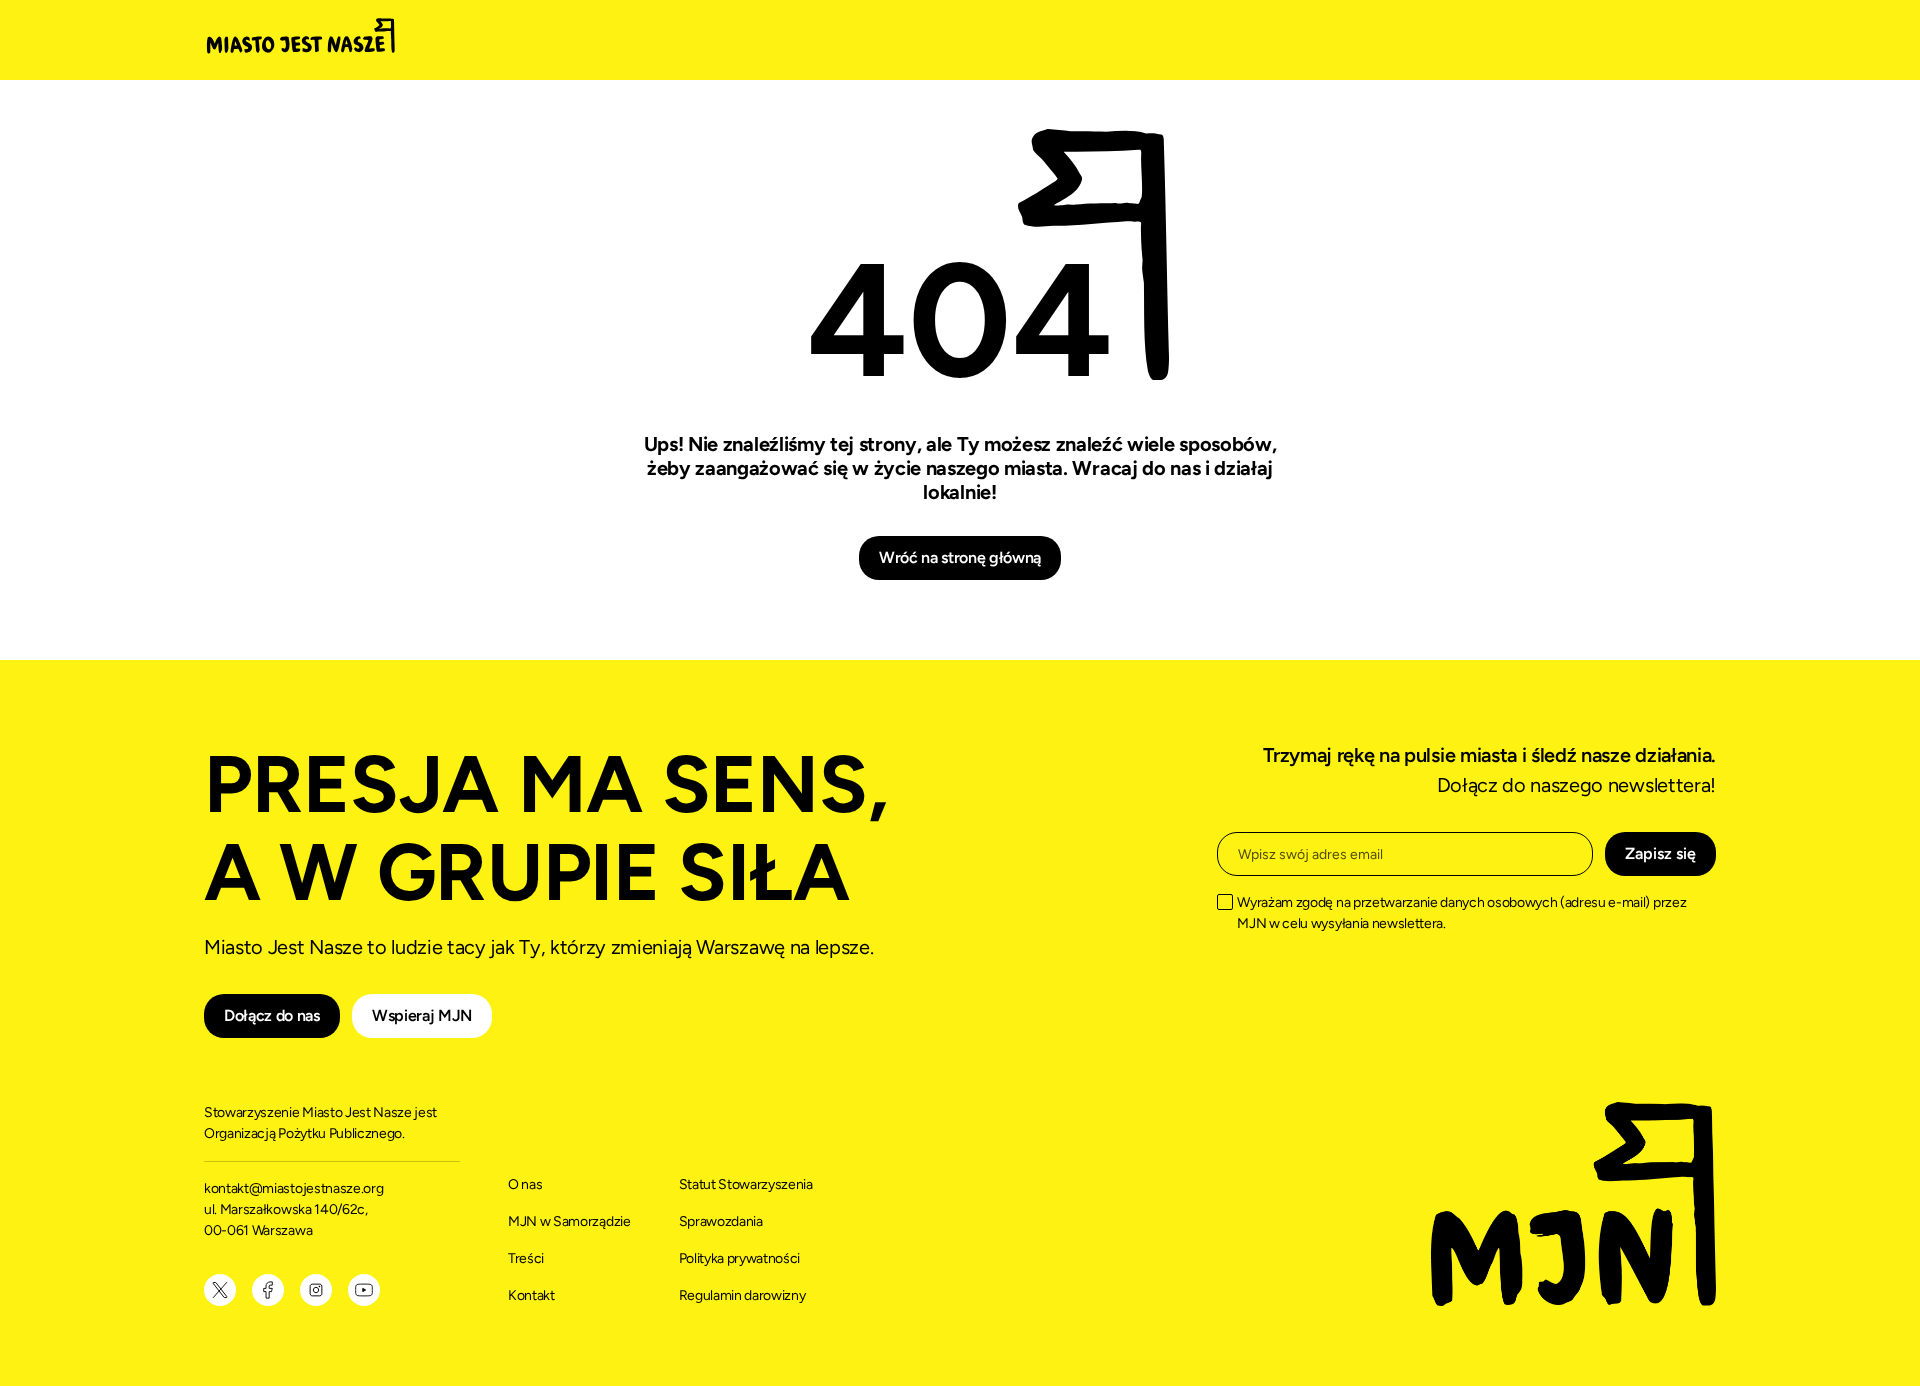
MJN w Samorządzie (569, 1221)
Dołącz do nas (272, 1015)
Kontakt (531, 1295)
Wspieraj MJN (422, 1015)
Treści (526, 1258)
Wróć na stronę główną (960, 557)
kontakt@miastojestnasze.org (295, 1188)
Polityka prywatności (740, 1258)
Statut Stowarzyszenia (746, 1184)
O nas (525, 1184)
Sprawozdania (721, 1221)
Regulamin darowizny (742, 1295)
